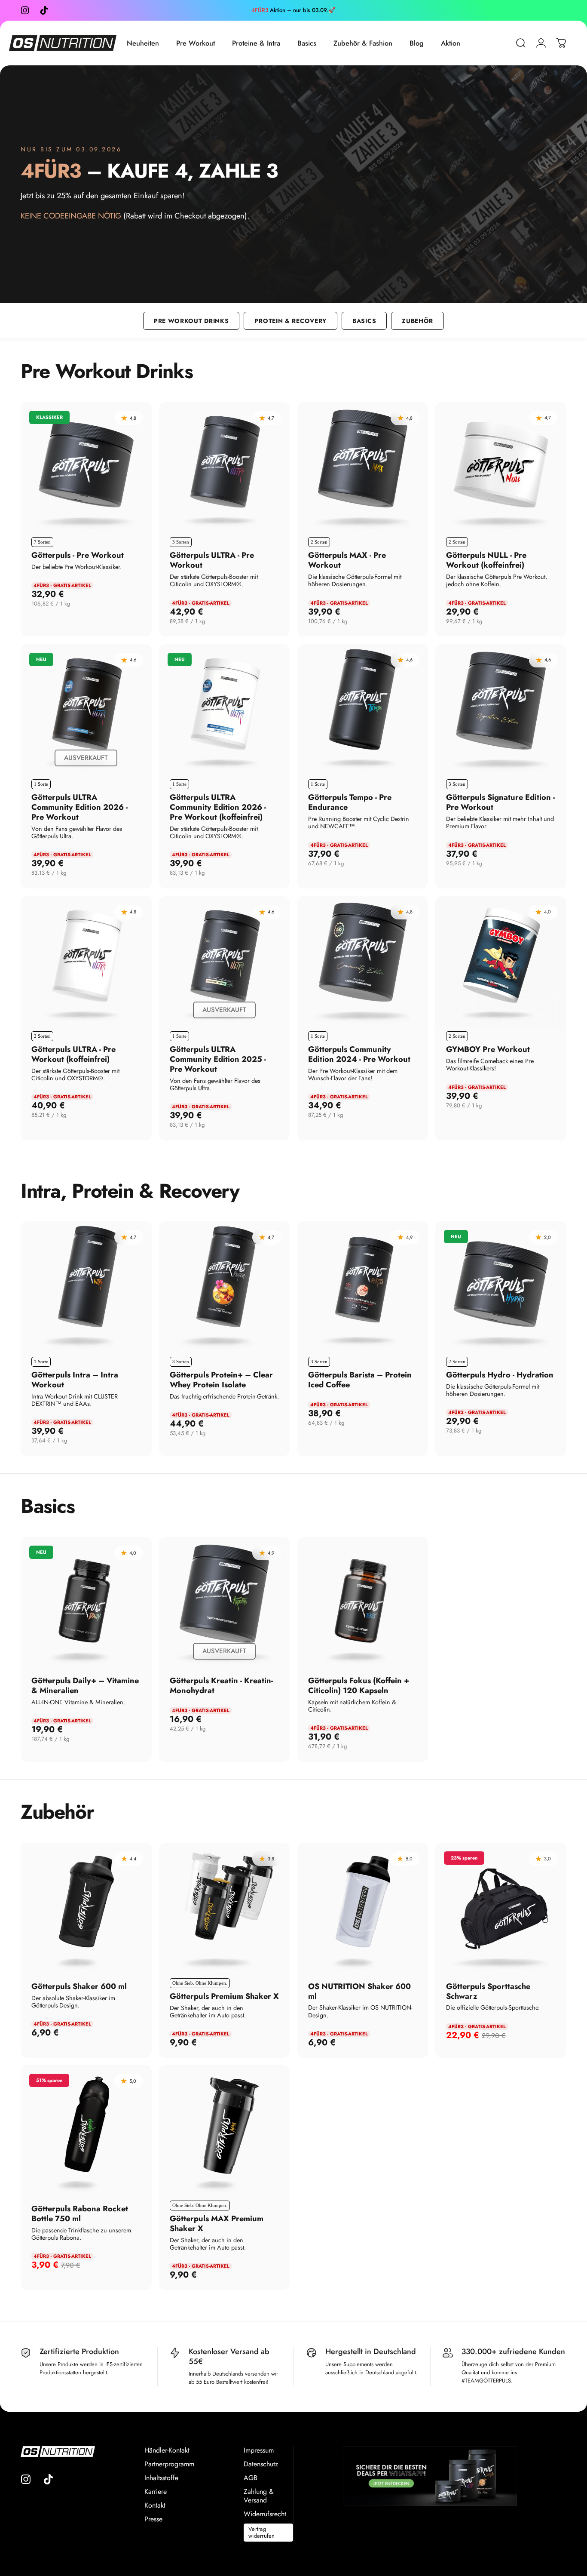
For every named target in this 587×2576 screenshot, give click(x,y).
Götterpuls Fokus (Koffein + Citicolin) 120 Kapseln (359, 1685)
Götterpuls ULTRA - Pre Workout (212, 560)
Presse (153, 2519)
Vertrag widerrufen (262, 2532)
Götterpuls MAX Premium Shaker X (217, 2223)
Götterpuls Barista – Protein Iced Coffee (360, 1380)
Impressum (259, 2450)
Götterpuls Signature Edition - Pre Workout (500, 802)
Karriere (156, 2492)
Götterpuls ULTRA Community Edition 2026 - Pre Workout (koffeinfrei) (218, 807)
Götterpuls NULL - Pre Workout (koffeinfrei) (486, 560)
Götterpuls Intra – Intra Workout (75, 1380)
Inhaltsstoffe (161, 2478)
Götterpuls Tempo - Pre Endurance (350, 802)
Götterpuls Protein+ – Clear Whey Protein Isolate (221, 1380)
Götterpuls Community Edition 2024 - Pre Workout (359, 1054)
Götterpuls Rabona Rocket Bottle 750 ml (80, 2213)
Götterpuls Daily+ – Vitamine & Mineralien (85, 1685)
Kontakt (155, 2505)
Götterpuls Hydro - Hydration (500, 1375)
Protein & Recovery (290, 321)
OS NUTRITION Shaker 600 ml (359, 1991)
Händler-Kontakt (167, 2450)
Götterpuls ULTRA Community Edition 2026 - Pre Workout (79, 807)
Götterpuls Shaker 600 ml (79, 1986)
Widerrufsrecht (265, 2514)
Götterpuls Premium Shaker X (224, 1996)
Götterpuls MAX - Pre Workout (347, 560)
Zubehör (417, 321)
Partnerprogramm (169, 2464)
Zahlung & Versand (259, 2496)
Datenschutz (261, 2464)
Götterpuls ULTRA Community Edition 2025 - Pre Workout (218, 1059)
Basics (364, 321)
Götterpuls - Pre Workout (78, 555)
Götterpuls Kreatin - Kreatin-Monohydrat (221, 1685)
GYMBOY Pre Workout (488, 1049)
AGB (251, 2478)
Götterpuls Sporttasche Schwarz (488, 1991)
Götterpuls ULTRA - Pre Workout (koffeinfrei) (73, 1054)
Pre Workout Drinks (191, 321)
